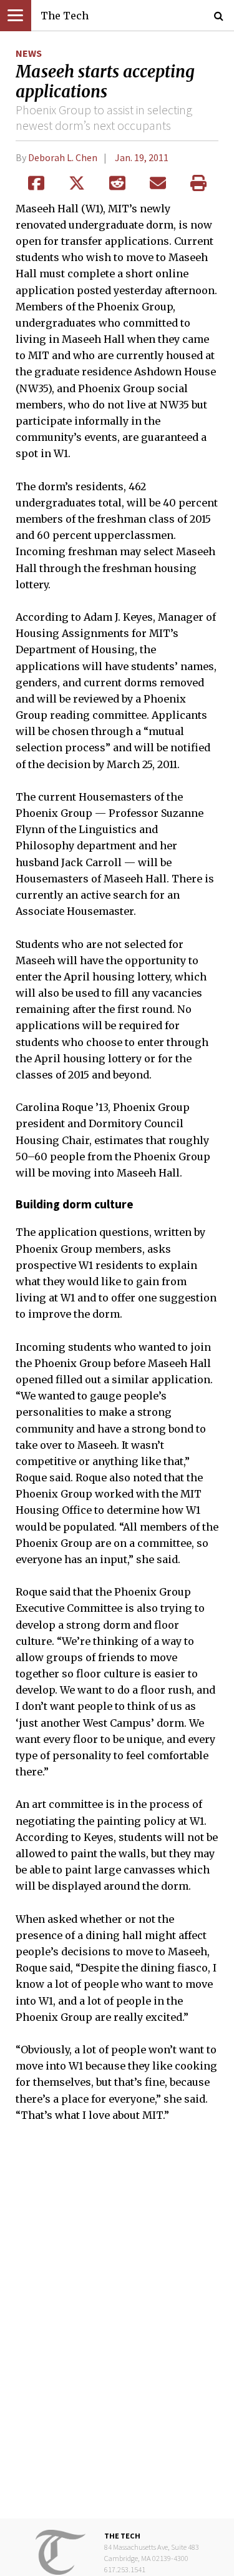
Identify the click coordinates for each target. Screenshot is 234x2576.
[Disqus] (117, 2329)
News (29, 53)
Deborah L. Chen (63, 157)
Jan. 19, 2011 (142, 157)
